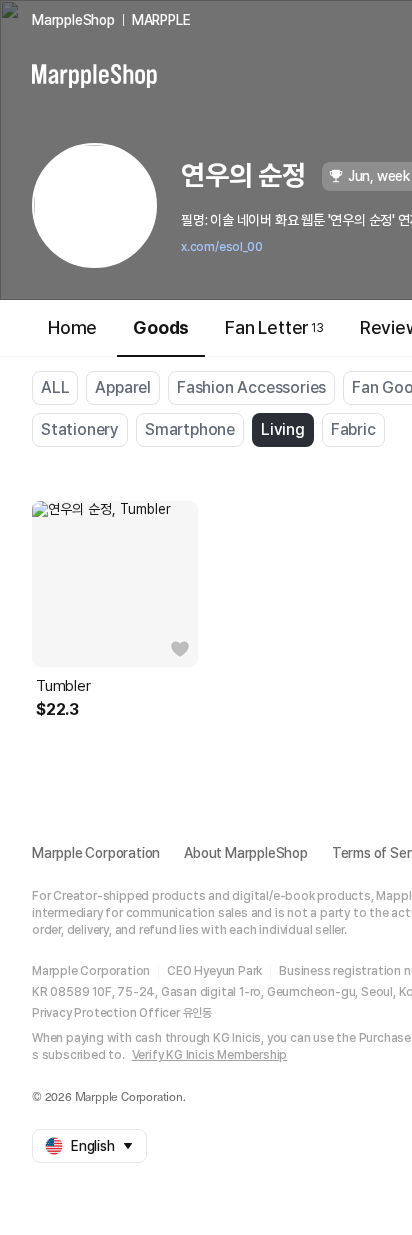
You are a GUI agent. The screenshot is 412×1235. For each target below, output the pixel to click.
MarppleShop (73, 20)
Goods (161, 327)
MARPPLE (161, 20)
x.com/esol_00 (221, 247)
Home (72, 327)
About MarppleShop (246, 853)
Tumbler (63, 686)
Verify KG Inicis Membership (210, 1055)
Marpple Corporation (96, 853)
